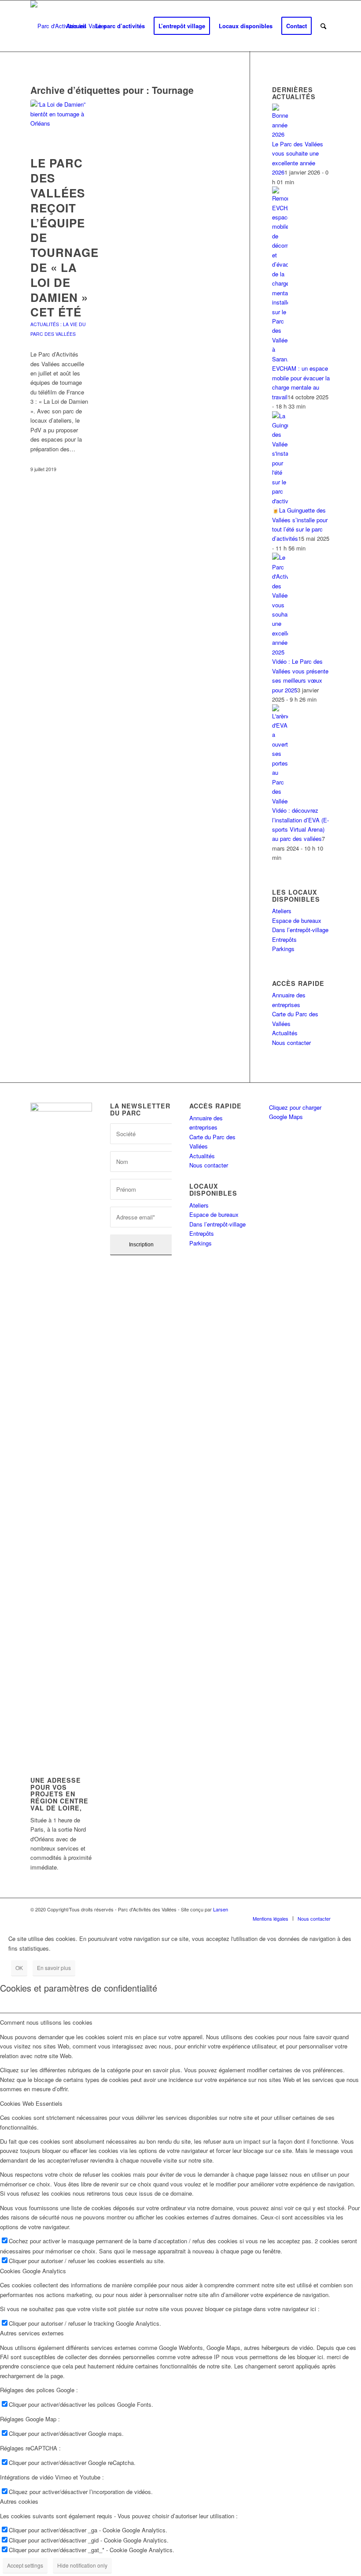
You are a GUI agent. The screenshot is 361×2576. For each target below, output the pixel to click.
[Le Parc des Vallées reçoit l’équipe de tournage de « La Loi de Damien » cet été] (59, 123)
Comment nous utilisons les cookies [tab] (46, 2022)
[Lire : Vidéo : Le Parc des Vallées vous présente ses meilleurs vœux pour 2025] (280, 652)
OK (19, 1968)
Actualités (285, 1033)
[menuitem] (76, 26)
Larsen (221, 1909)
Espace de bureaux (297, 920)
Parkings (283, 949)
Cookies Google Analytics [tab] (33, 2271)
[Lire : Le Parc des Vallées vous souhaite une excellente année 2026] (280, 134)
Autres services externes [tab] (32, 2333)
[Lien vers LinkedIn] (311, 1909)
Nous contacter (291, 1043)
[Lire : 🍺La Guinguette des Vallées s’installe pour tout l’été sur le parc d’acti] (280, 501)
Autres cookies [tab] (19, 2501)
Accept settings (25, 2565)
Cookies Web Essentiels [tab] (31, 2103)
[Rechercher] (323, 26)
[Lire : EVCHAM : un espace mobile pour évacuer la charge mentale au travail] (280, 359)
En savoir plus (54, 1968)
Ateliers (282, 911)
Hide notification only (82, 2565)
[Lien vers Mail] (324, 1909)
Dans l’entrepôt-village (300, 930)
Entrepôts (284, 939)
